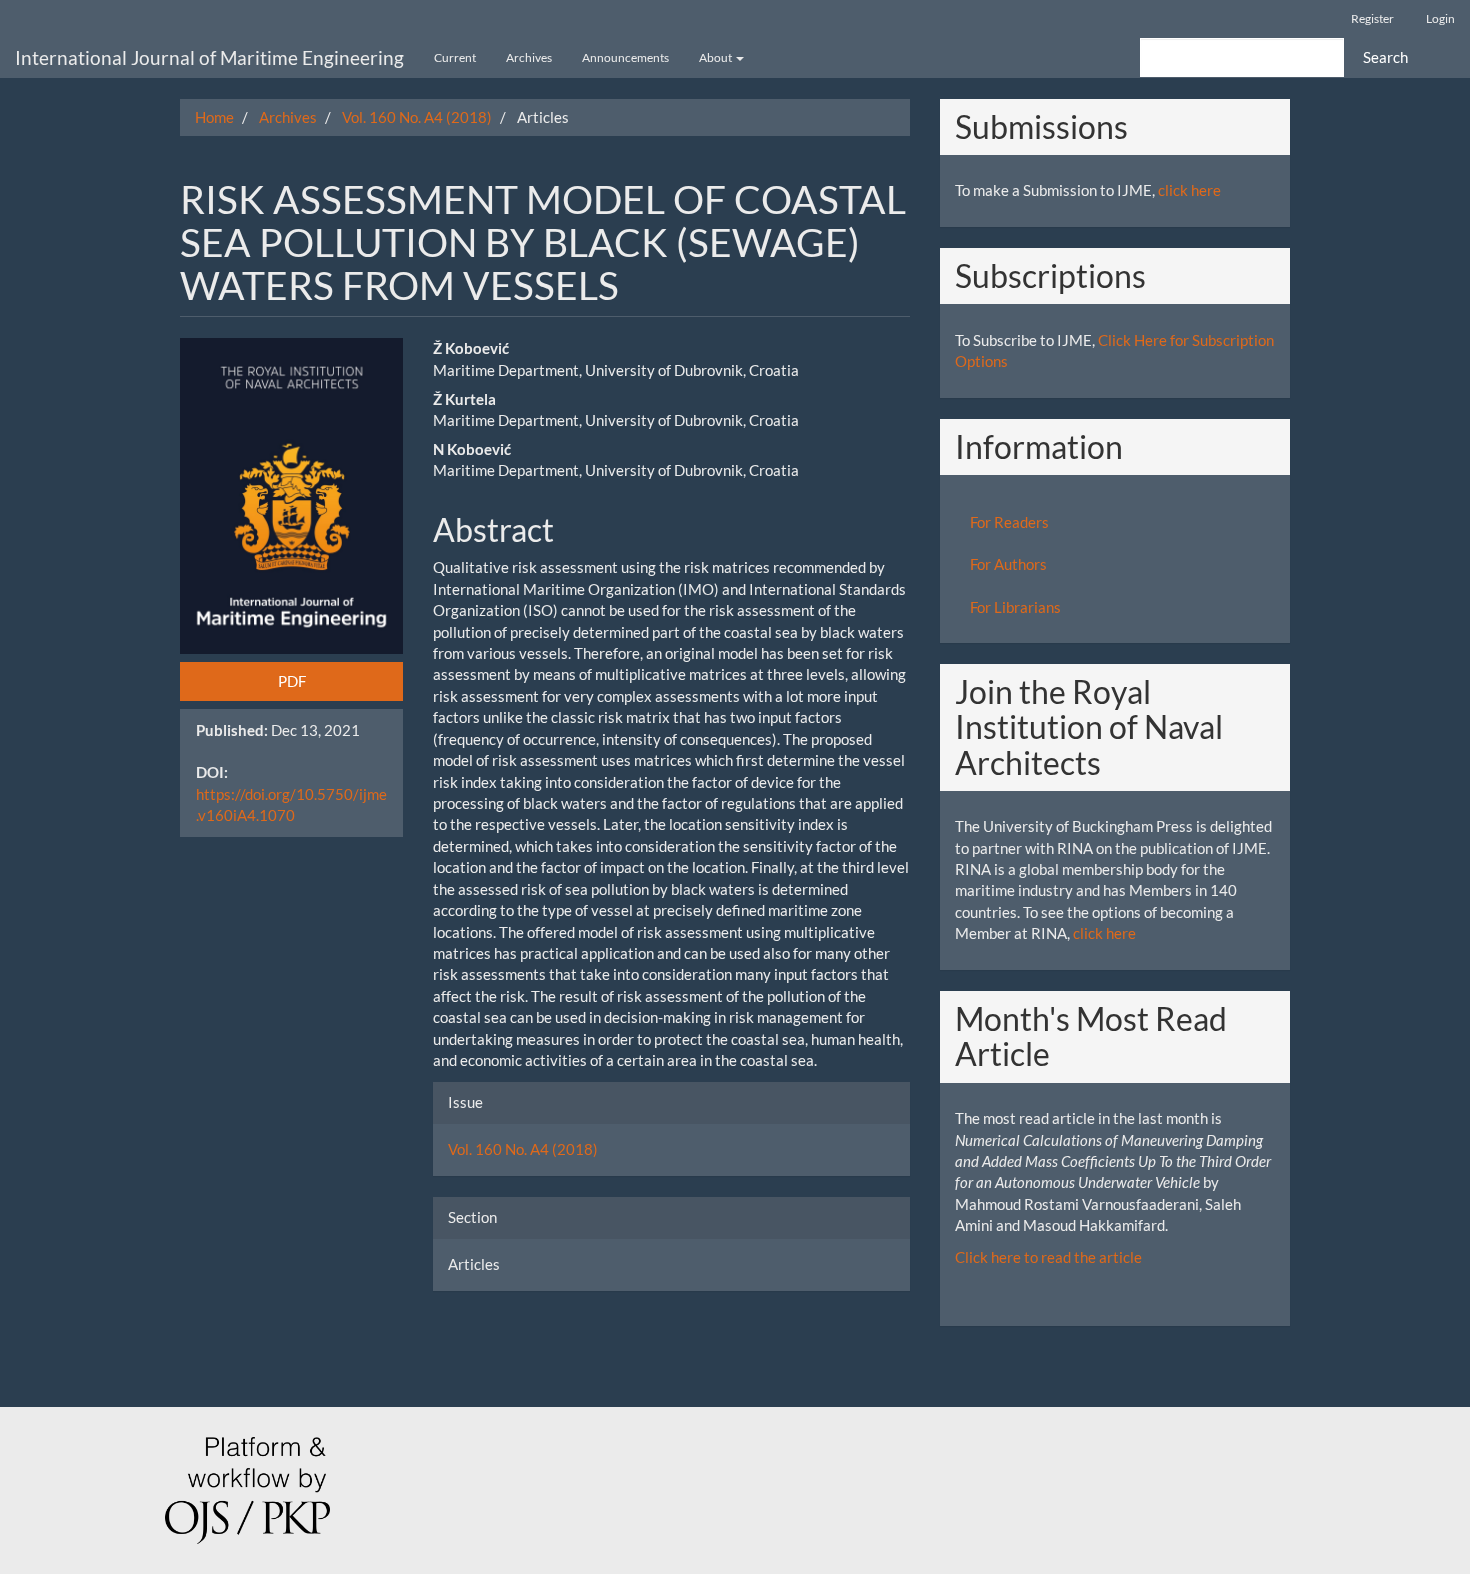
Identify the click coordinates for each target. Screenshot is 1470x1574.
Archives (529, 57)
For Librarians (1015, 607)
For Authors (1008, 564)
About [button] (716, 57)
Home (214, 117)
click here (1189, 190)
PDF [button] (292, 681)
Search (1385, 57)
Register (1372, 18)
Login (1440, 18)
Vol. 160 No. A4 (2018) (417, 117)
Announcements (625, 57)
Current (455, 57)
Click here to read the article (1048, 1257)
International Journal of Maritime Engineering (209, 57)
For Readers (1009, 522)
